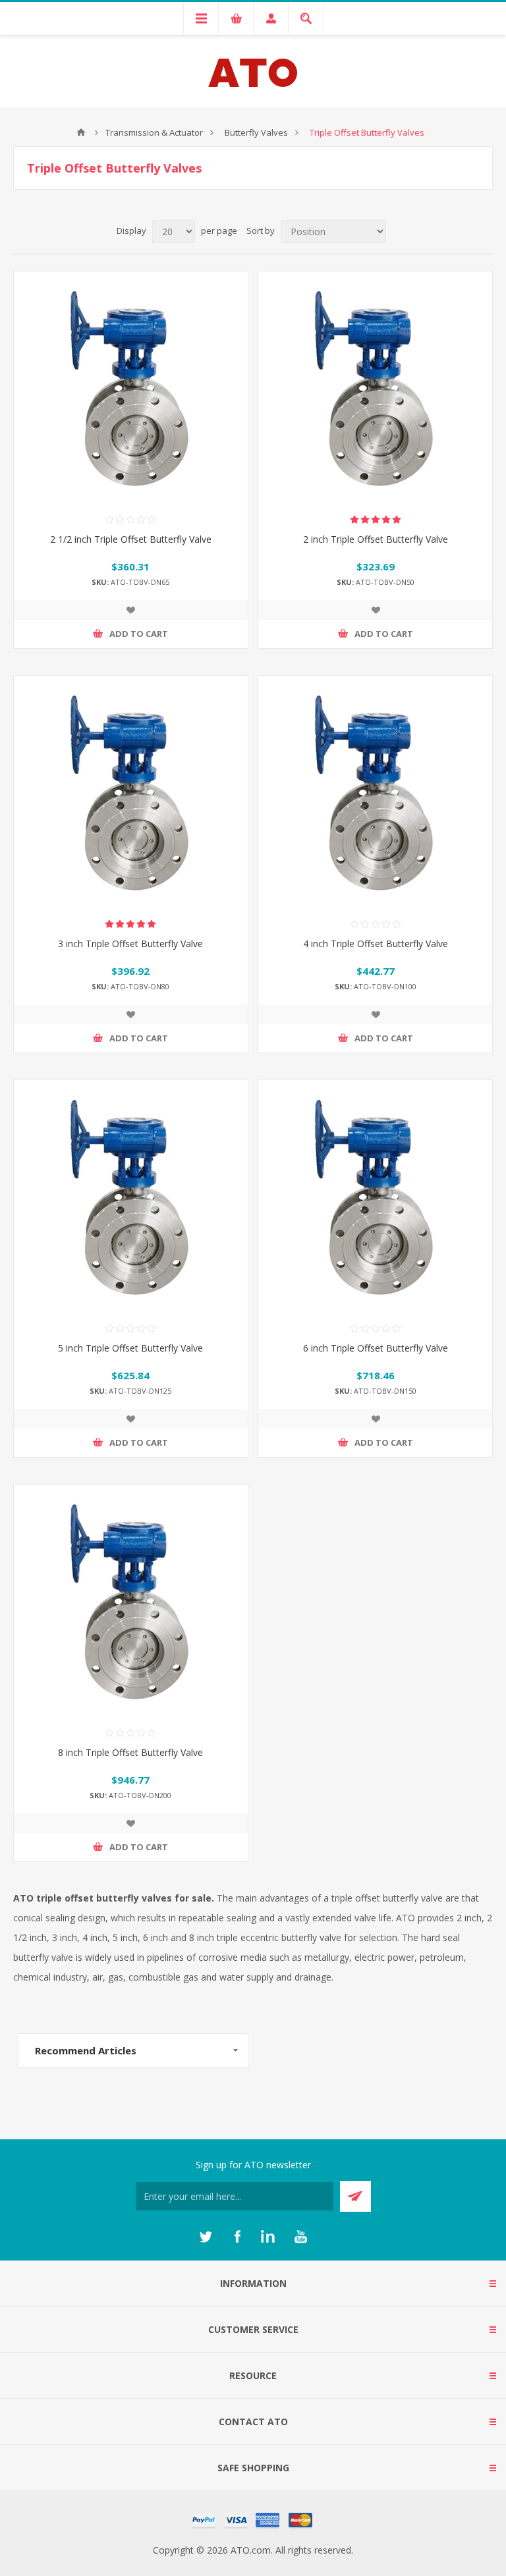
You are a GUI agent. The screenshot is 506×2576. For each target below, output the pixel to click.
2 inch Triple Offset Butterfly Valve (376, 539)
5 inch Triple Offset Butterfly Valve (130, 1348)
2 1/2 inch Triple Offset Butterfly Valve (131, 539)
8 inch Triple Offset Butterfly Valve (130, 1752)
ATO (81, 132)
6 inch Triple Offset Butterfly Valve (376, 1348)
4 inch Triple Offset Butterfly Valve (376, 944)
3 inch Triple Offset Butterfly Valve (130, 944)
